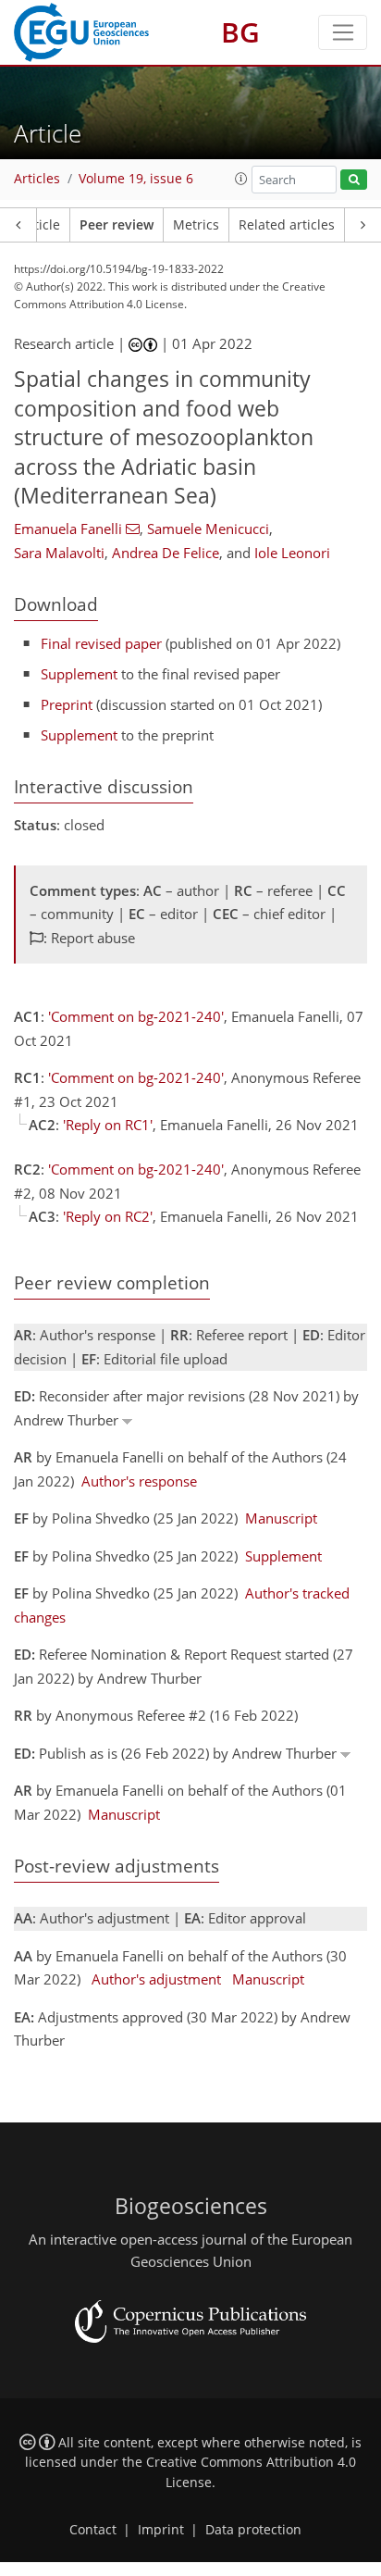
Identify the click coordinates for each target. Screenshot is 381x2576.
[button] (241, 179)
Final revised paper (101, 643)
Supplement (79, 674)
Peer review (117, 225)
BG (240, 32)
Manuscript (281, 1518)
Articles (37, 179)
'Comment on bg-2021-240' (136, 1016)
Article (40, 225)
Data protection (253, 2530)
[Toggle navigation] (343, 32)
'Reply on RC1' (108, 1125)
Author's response (139, 1481)
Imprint (161, 2530)
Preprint (67, 704)
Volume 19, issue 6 (136, 179)
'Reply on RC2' (108, 1216)
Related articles (287, 225)
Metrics (196, 225)
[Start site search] (354, 180)
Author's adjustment (156, 1979)
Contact (93, 2530)
